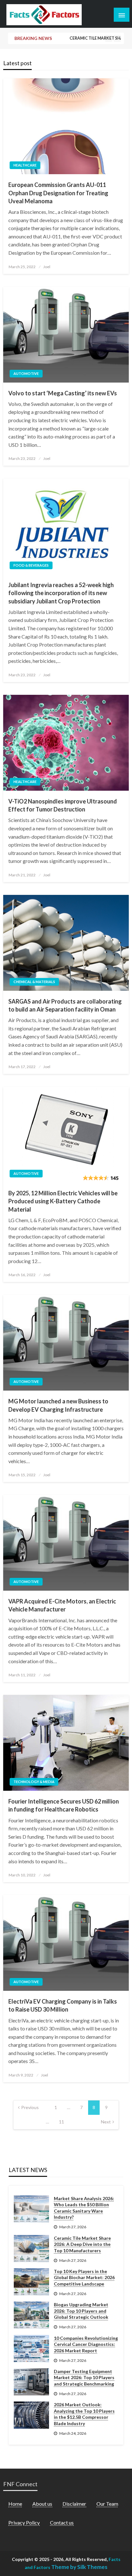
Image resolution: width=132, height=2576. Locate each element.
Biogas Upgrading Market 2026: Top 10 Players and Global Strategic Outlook (81, 2311)
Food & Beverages (31, 565)
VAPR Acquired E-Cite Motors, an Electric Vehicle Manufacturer (62, 1605)
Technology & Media (34, 1782)
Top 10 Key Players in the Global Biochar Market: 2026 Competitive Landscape (84, 2277)
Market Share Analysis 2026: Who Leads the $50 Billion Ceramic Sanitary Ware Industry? (84, 2208)
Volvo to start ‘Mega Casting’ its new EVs (63, 393)
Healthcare (25, 165)
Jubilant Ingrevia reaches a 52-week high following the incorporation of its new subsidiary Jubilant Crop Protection (61, 593)
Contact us (62, 2522)
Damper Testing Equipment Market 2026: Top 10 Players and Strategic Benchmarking (84, 2378)
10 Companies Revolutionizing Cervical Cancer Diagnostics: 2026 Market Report (86, 2344)
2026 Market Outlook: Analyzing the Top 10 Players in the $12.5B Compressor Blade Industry (84, 2414)
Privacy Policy (24, 2522)
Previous (30, 2107)
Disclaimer (74, 2504)
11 (62, 2122)
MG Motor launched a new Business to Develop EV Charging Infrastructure (58, 1405)
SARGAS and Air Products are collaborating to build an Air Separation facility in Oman (65, 1005)
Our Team (107, 2504)
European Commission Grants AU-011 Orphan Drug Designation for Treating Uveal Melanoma (58, 193)
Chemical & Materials (34, 982)
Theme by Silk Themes (79, 2567)
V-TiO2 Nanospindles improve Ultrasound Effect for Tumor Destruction (63, 805)
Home (15, 2504)
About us (42, 2504)
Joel (47, 267)
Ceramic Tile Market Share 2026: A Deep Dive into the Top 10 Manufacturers (100, 38)
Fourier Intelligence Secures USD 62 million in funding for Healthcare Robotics (64, 1805)
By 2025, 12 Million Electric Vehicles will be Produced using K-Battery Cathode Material (63, 1201)
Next (106, 2122)
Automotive (26, 373)
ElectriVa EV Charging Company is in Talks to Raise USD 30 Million (63, 2005)
